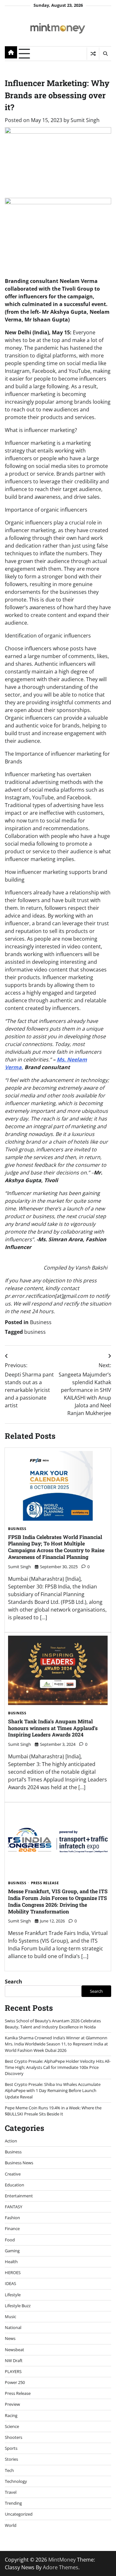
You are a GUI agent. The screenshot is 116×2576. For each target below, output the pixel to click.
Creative (13, 2174)
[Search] (105, 54)
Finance (12, 2229)
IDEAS (10, 2283)
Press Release (45, 1883)
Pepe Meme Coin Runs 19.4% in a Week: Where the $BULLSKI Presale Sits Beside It (53, 2111)
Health (11, 2262)
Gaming (12, 2251)
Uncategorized (19, 2514)
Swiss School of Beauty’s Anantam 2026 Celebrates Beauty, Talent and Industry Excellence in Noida (53, 2024)
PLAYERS (13, 2371)
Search (14, 1982)
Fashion (12, 2218)
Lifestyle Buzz (18, 2306)
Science (12, 2426)
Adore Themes (61, 2567)
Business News (19, 2163)
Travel (11, 2492)
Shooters (14, 2437)
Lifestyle (13, 2295)
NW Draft (14, 2361)
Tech (9, 2470)
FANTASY (14, 2207)
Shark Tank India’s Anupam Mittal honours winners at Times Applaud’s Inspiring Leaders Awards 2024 (53, 1728)
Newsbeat (15, 2350)
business (35, 1332)
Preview (12, 2404)
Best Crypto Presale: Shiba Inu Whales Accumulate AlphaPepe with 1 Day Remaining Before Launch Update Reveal (53, 2090)
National (13, 2327)
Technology (16, 2481)
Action (11, 2141)
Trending (13, 2503)
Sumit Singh (85, 120)
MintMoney (62, 2560)
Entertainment (19, 2196)
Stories (11, 2459)
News (10, 2338)
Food (10, 2240)
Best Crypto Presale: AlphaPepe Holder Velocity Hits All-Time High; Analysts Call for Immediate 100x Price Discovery (58, 2067)
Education (15, 2185)
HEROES (13, 2273)
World (11, 2525)
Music (10, 2317)
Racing (11, 2415)
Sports (11, 2448)
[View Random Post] (93, 54)
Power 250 (15, 2382)
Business (41, 1322)
